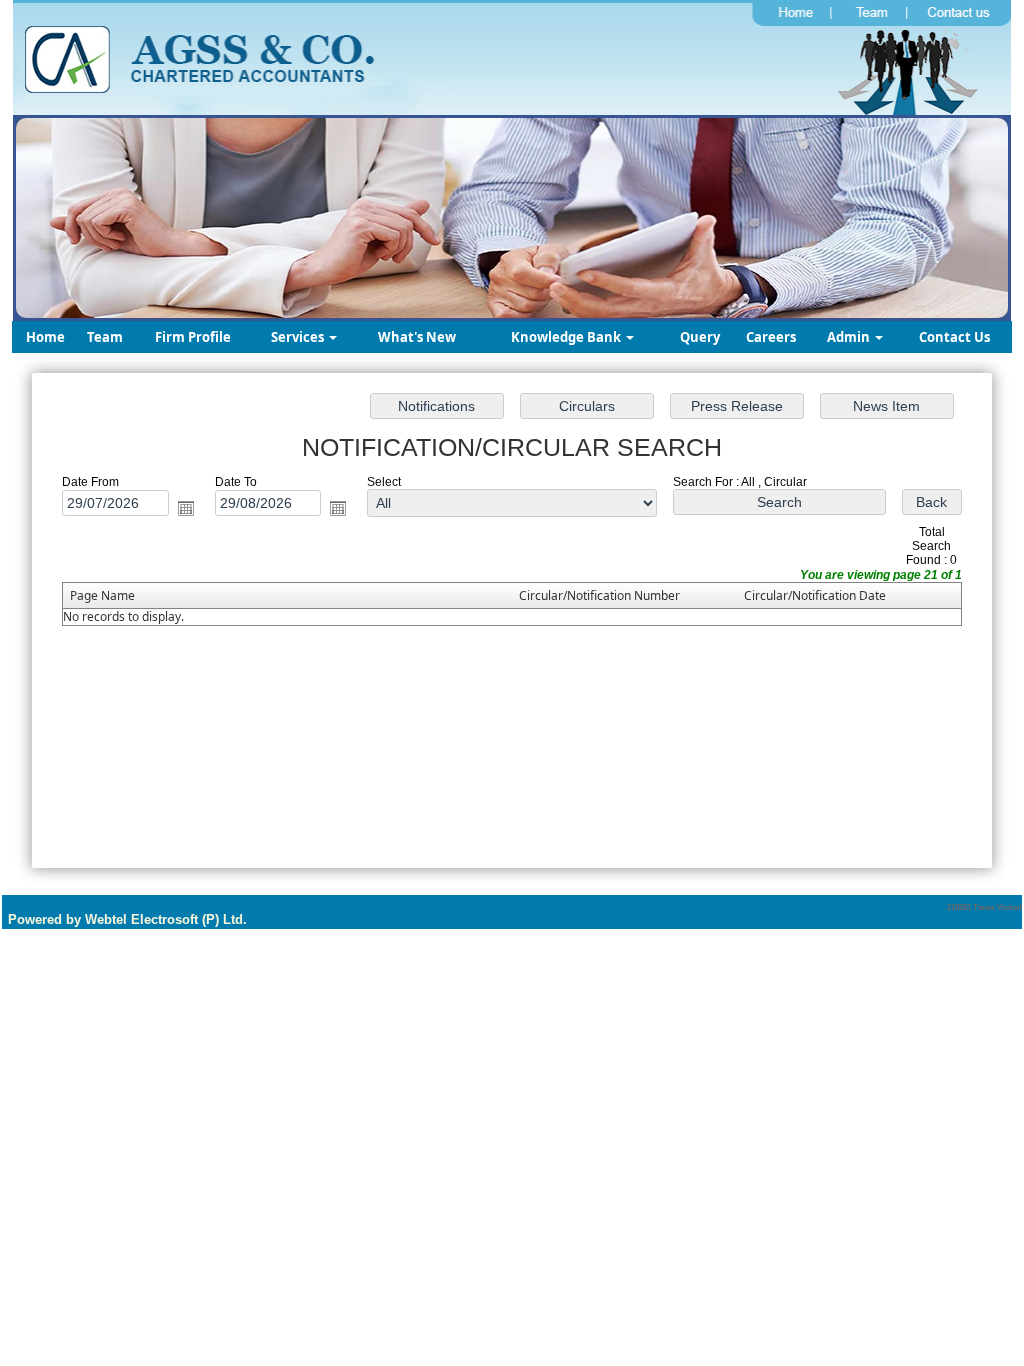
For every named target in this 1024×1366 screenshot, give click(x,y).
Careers (771, 337)
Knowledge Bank (567, 337)
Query (700, 337)
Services (299, 337)
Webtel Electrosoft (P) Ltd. (166, 919)
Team (105, 337)
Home (45, 337)
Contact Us (954, 337)
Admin (850, 337)
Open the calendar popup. (186, 508)
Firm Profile (193, 337)
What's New (417, 337)
